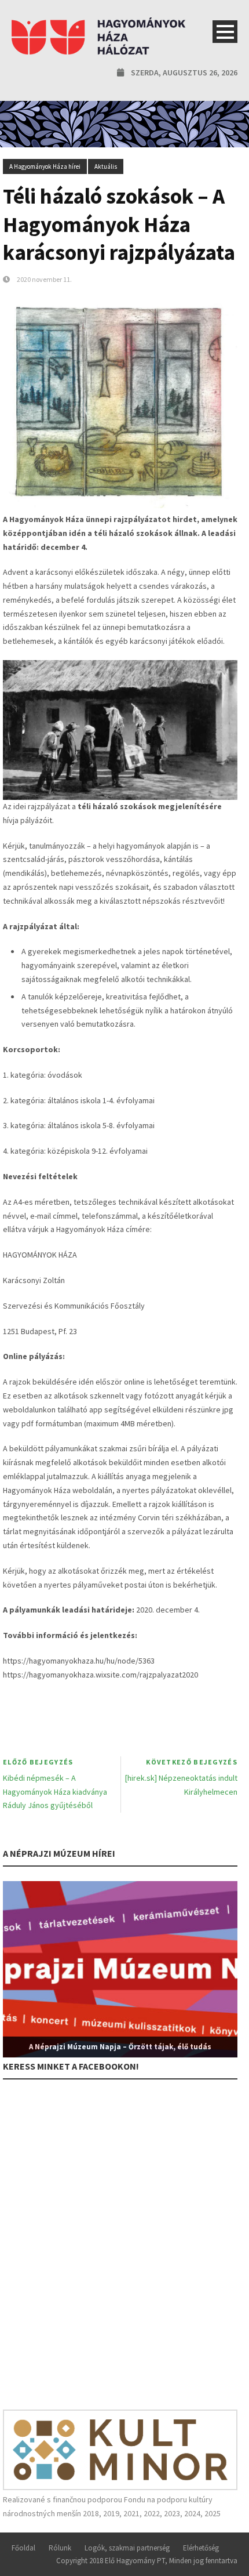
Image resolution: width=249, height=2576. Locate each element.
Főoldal (23, 2548)
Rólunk (60, 2548)
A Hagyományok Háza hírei (45, 166)
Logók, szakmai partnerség (127, 2548)
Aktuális (106, 166)
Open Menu (225, 32)
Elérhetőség (201, 2548)
